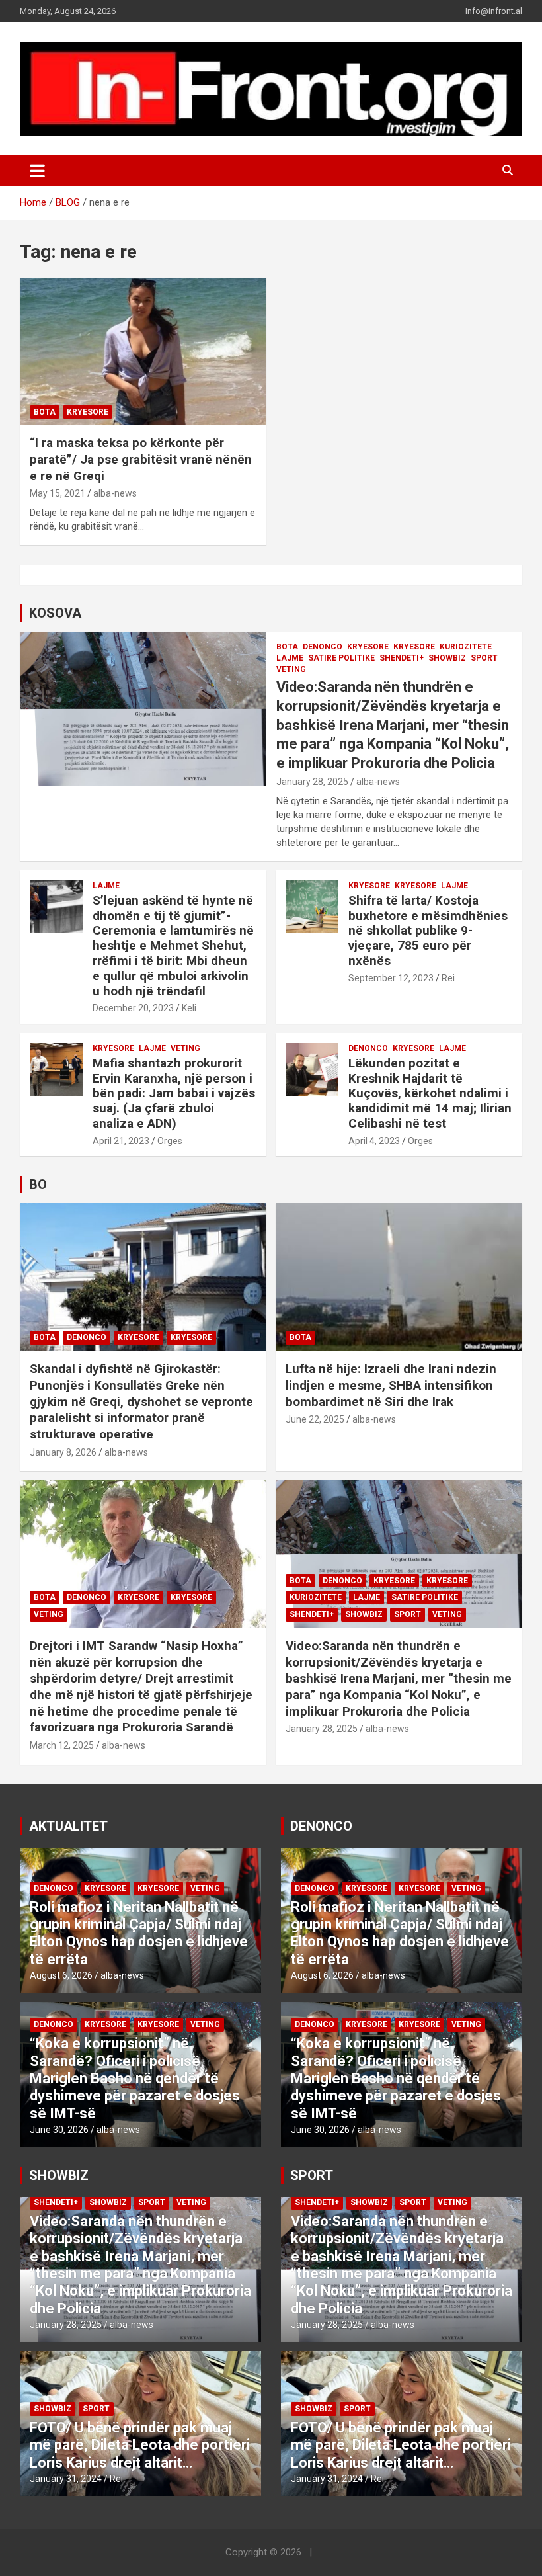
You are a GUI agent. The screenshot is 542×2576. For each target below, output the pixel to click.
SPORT (484, 658)
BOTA (45, 412)
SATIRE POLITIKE (341, 658)
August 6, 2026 (61, 1975)
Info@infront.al (494, 11)
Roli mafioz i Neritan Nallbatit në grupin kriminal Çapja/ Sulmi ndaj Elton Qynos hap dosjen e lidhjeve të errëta (139, 1933)
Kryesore (88, 412)
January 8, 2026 (63, 1452)
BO (38, 1184)
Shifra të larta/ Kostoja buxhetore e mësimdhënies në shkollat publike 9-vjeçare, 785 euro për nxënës (428, 931)
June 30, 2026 (59, 2130)
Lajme (290, 658)
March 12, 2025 (62, 1745)
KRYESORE (368, 647)
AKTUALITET (68, 1826)
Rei (448, 978)
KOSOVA (55, 613)
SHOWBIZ (447, 658)
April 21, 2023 (121, 1141)
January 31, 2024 (66, 2479)
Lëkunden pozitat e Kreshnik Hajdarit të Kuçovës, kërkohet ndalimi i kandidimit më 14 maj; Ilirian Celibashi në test (430, 1093)
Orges (170, 1141)
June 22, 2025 (315, 1419)
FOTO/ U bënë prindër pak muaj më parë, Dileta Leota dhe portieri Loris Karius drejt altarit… (140, 2445)
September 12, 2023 (391, 978)
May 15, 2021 (58, 493)
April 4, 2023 (374, 1141)
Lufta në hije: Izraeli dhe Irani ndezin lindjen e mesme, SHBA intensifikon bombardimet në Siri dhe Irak (391, 1385)
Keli (189, 1008)
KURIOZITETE (466, 647)
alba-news (115, 493)
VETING (291, 669)
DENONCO (323, 647)
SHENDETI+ (402, 658)
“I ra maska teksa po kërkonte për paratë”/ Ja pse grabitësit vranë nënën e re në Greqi (141, 459)
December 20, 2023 (133, 1008)
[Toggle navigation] (37, 171)
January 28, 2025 (312, 782)
